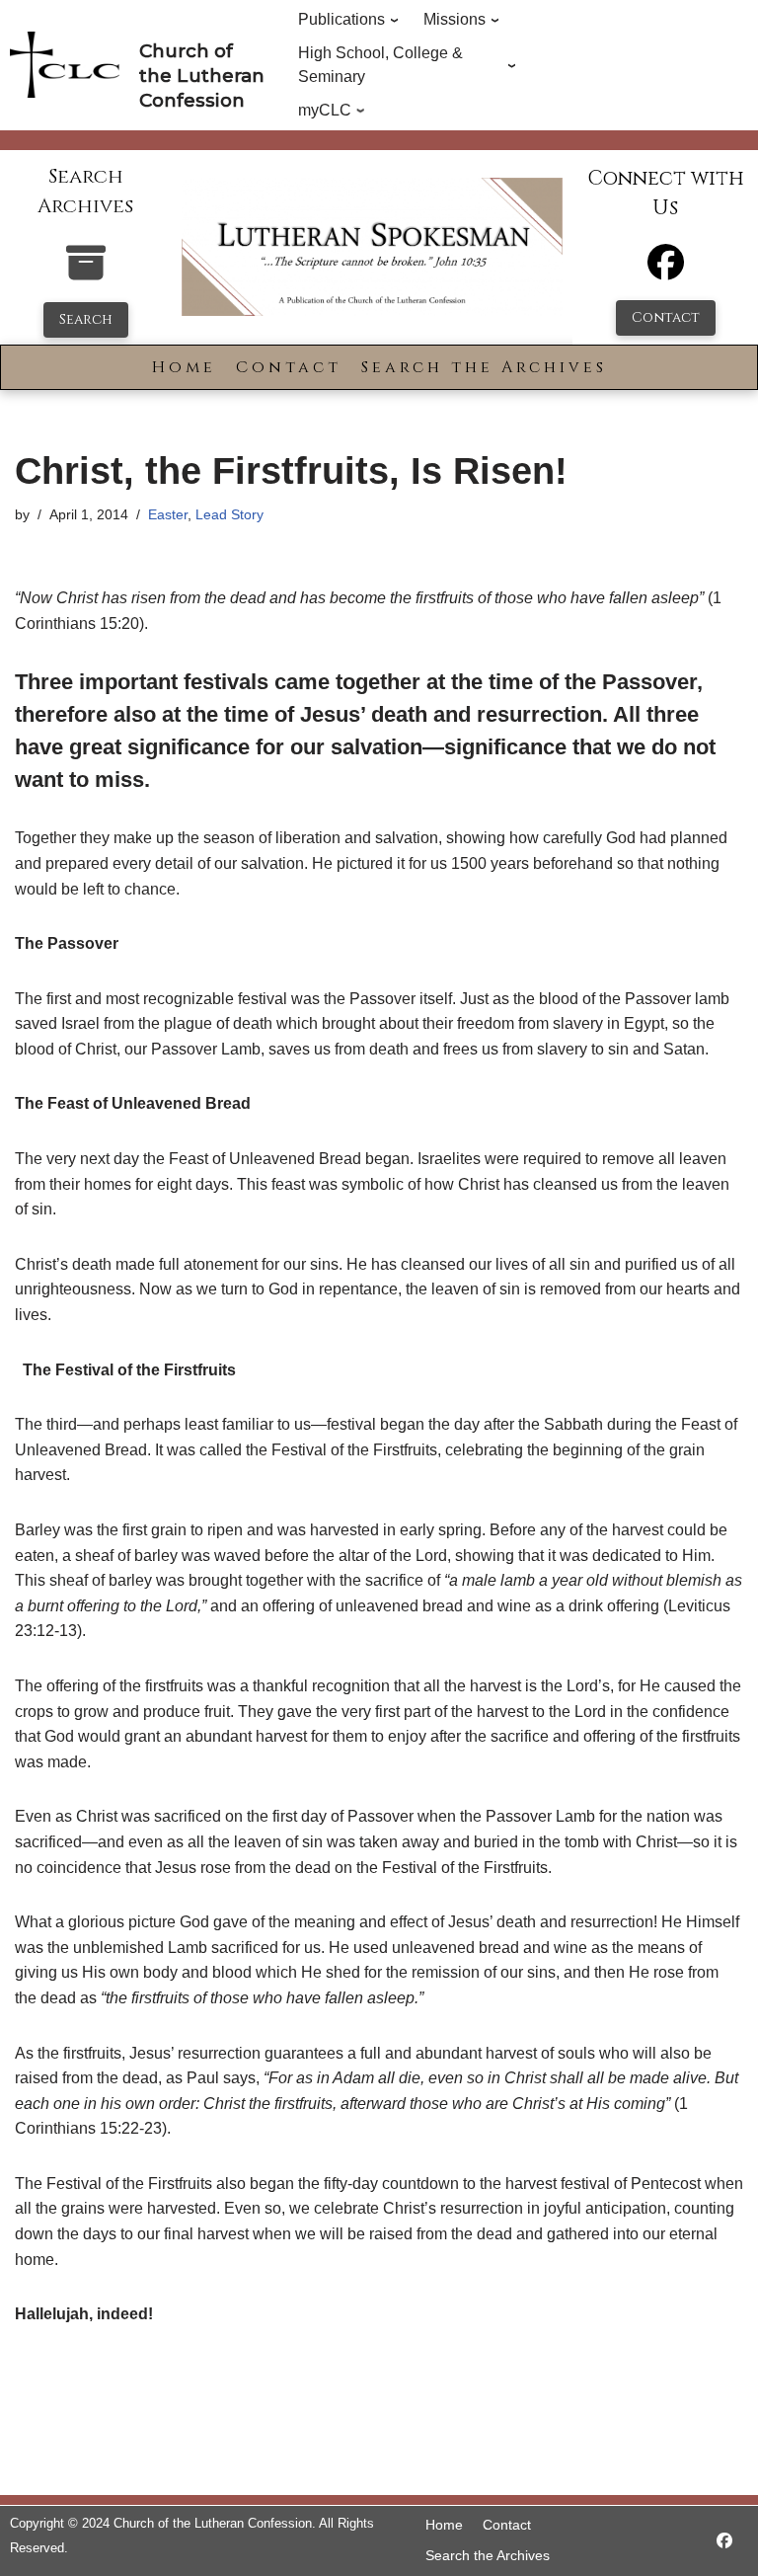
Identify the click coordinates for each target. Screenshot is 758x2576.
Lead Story (229, 514)
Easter (168, 514)
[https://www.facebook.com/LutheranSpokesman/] (724, 2541)
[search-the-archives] (86, 273)
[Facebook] (666, 271)
